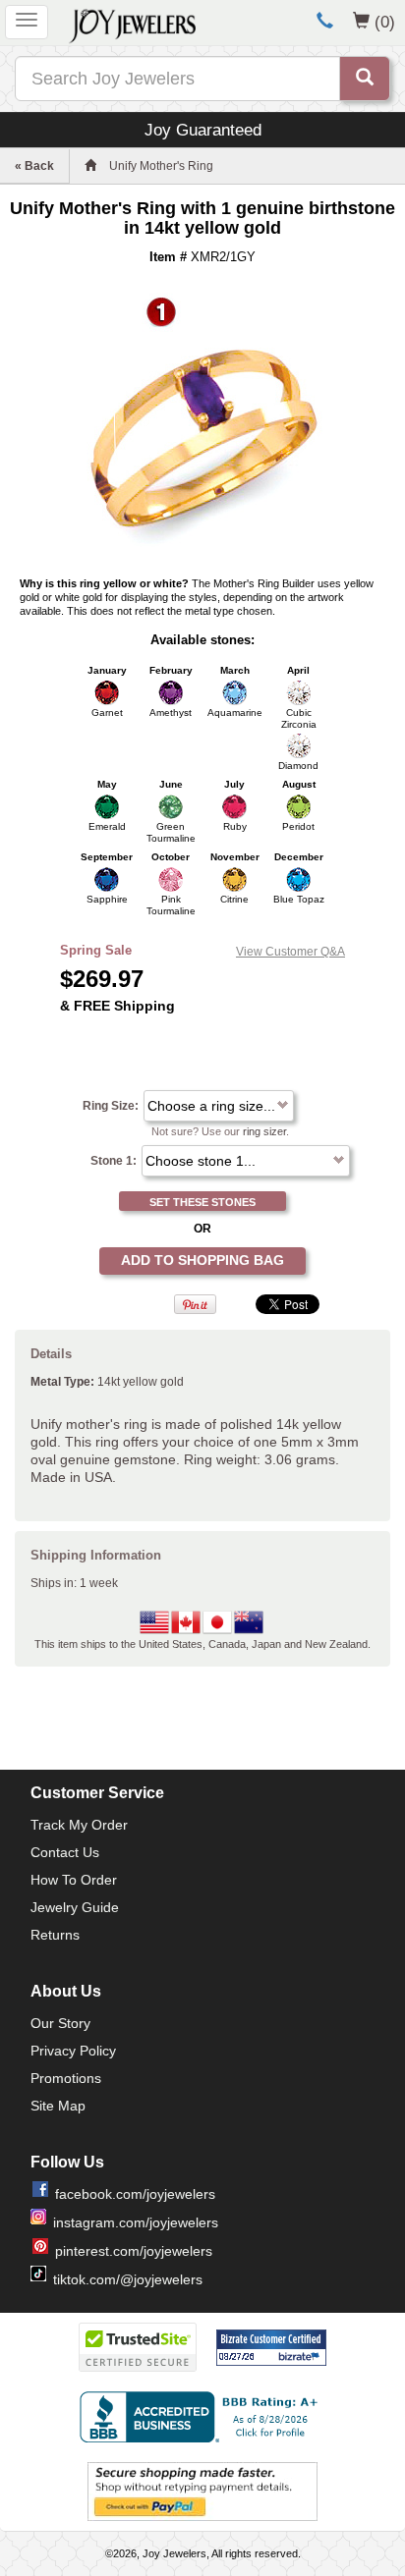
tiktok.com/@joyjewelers (128, 2279)
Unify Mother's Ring (161, 166)
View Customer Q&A (290, 952)
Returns (55, 1935)
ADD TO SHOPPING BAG (202, 1260)
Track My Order (79, 1825)
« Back (34, 166)
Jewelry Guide (75, 1907)
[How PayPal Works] (202, 2492)
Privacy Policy (73, 2051)
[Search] (365, 79)
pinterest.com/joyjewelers (134, 2251)
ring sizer (264, 1131)
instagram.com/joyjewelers (136, 2222)
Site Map (58, 2106)
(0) (385, 22)
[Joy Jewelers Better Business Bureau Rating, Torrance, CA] (202, 2417)
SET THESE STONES (202, 1202)
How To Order (74, 1880)
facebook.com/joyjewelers (135, 2194)
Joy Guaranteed (203, 130)
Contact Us (65, 1852)
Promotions (66, 2078)
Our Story (60, 2023)
